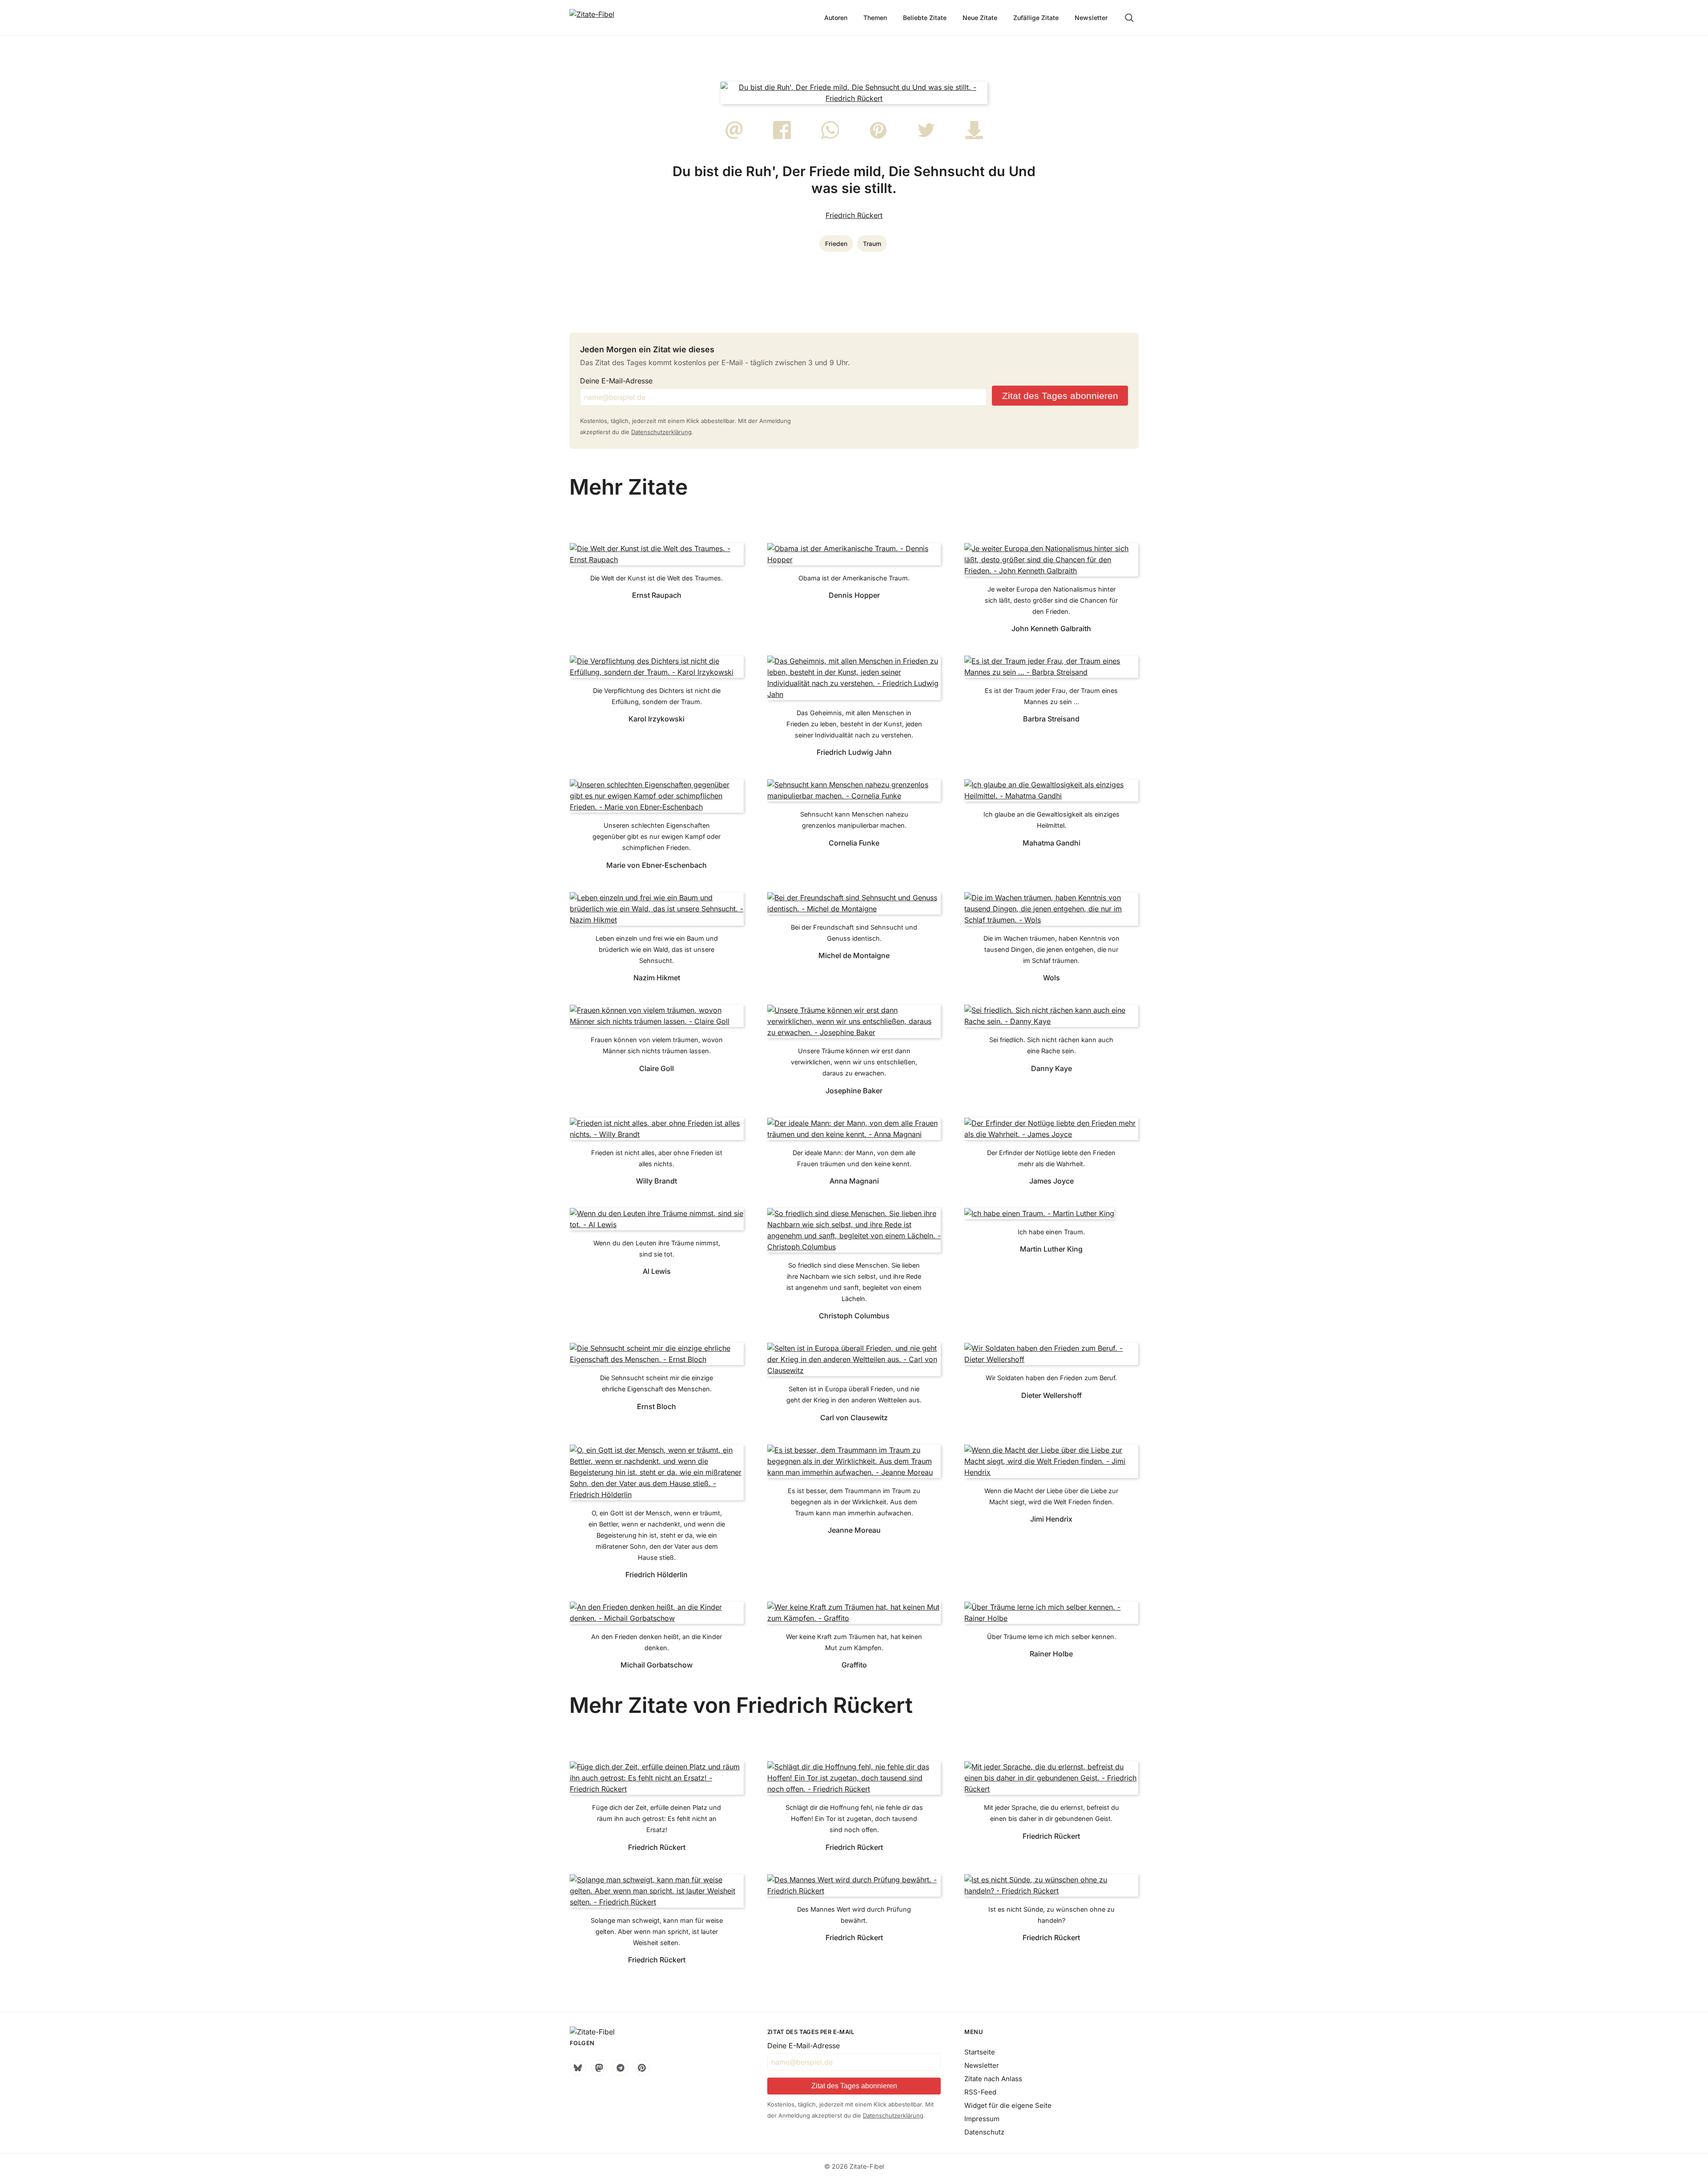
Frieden (836, 244)
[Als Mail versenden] (734, 137)
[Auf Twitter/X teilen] (926, 137)
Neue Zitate (980, 18)
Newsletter (1091, 18)
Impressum (982, 2119)
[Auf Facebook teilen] (782, 137)
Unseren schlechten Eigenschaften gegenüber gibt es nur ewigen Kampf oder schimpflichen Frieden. (657, 836)
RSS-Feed (980, 2092)
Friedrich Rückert (854, 215)
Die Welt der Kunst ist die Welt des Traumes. (657, 578)
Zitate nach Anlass (993, 2079)
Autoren (836, 18)
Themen (875, 18)
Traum (872, 244)
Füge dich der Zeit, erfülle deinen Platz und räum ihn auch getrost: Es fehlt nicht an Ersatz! (657, 1819)
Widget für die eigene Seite (1008, 2105)
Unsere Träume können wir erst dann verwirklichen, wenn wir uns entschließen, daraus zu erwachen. (854, 1062)
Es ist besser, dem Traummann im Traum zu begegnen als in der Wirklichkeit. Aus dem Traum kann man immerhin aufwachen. (854, 1502)
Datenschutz (984, 2132)
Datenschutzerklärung (661, 432)
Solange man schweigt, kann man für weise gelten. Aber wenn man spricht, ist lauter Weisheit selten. (657, 1931)
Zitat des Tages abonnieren (1060, 396)
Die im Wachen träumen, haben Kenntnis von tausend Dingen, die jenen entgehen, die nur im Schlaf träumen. (1051, 949)
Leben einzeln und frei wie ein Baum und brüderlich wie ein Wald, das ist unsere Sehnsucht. (657, 949)
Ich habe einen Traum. (1051, 1232)
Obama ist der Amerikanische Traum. (854, 578)
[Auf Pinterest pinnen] (878, 137)
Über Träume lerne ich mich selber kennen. (1051, 1637)
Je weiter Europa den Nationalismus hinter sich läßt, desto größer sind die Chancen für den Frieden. (1051, 600)
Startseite (980, 2052)
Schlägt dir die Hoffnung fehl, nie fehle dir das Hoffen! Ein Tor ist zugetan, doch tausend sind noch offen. (854, 1819)
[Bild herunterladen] (974, 137)
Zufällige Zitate (1036, 18)
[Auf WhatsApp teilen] (830, 137)
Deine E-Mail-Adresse (616, 381)
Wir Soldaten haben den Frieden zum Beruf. (1051, 1378)
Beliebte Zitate (925, 18)
